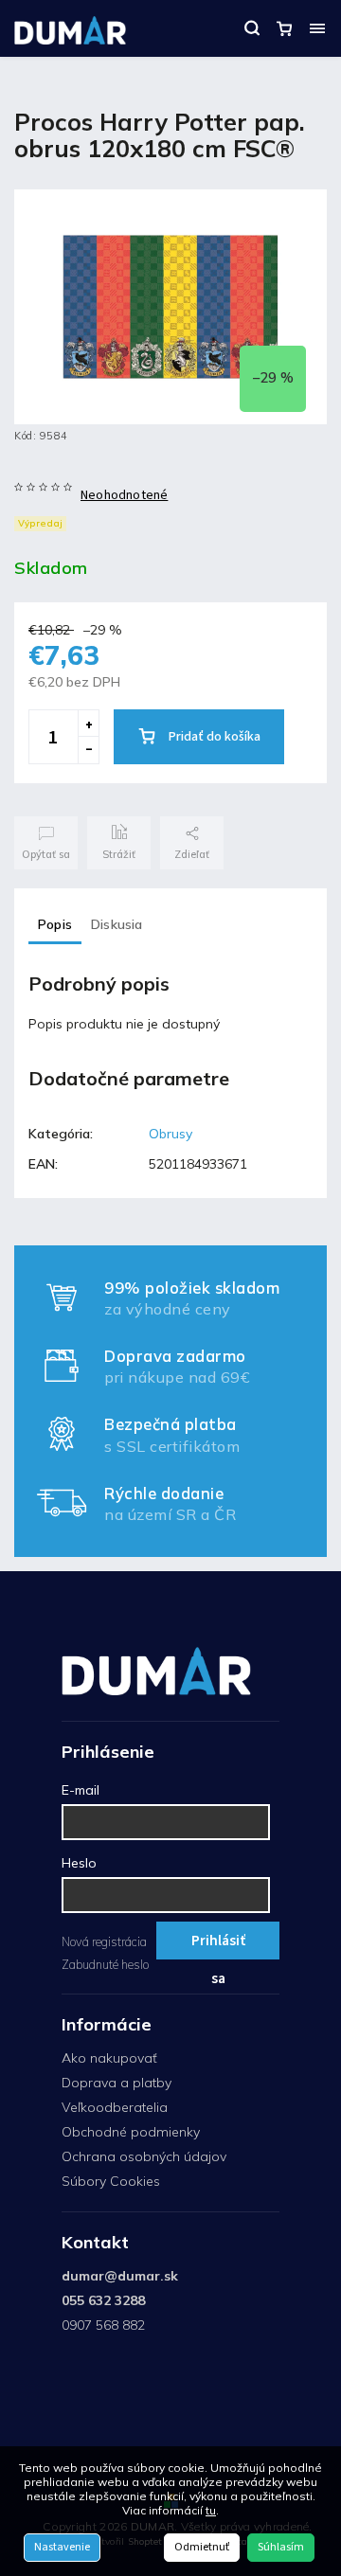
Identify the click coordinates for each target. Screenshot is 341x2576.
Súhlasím (281, 2547)
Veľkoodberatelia (115, 2107)
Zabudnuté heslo (105, 1964)
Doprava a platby (117, 2083)
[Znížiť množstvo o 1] (88, 750)
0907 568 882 (103, 2325)
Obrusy (170, 1134)
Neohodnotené (124, 495)
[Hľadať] (252, 28)
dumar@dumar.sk (120, 2276)
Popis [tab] (55, 924)
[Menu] (317, 28)
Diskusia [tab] (117, 924)
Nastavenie (62, 2547)
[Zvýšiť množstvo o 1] (88, 724)
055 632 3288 (103, 2300)
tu (211, 2510)
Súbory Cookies (111, 2181)
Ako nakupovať (109, 2058)
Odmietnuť (202, 2547)
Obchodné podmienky (131, 2132)
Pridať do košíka (215, 737)
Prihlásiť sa (218, 1945)
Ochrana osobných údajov (144, 2156)
